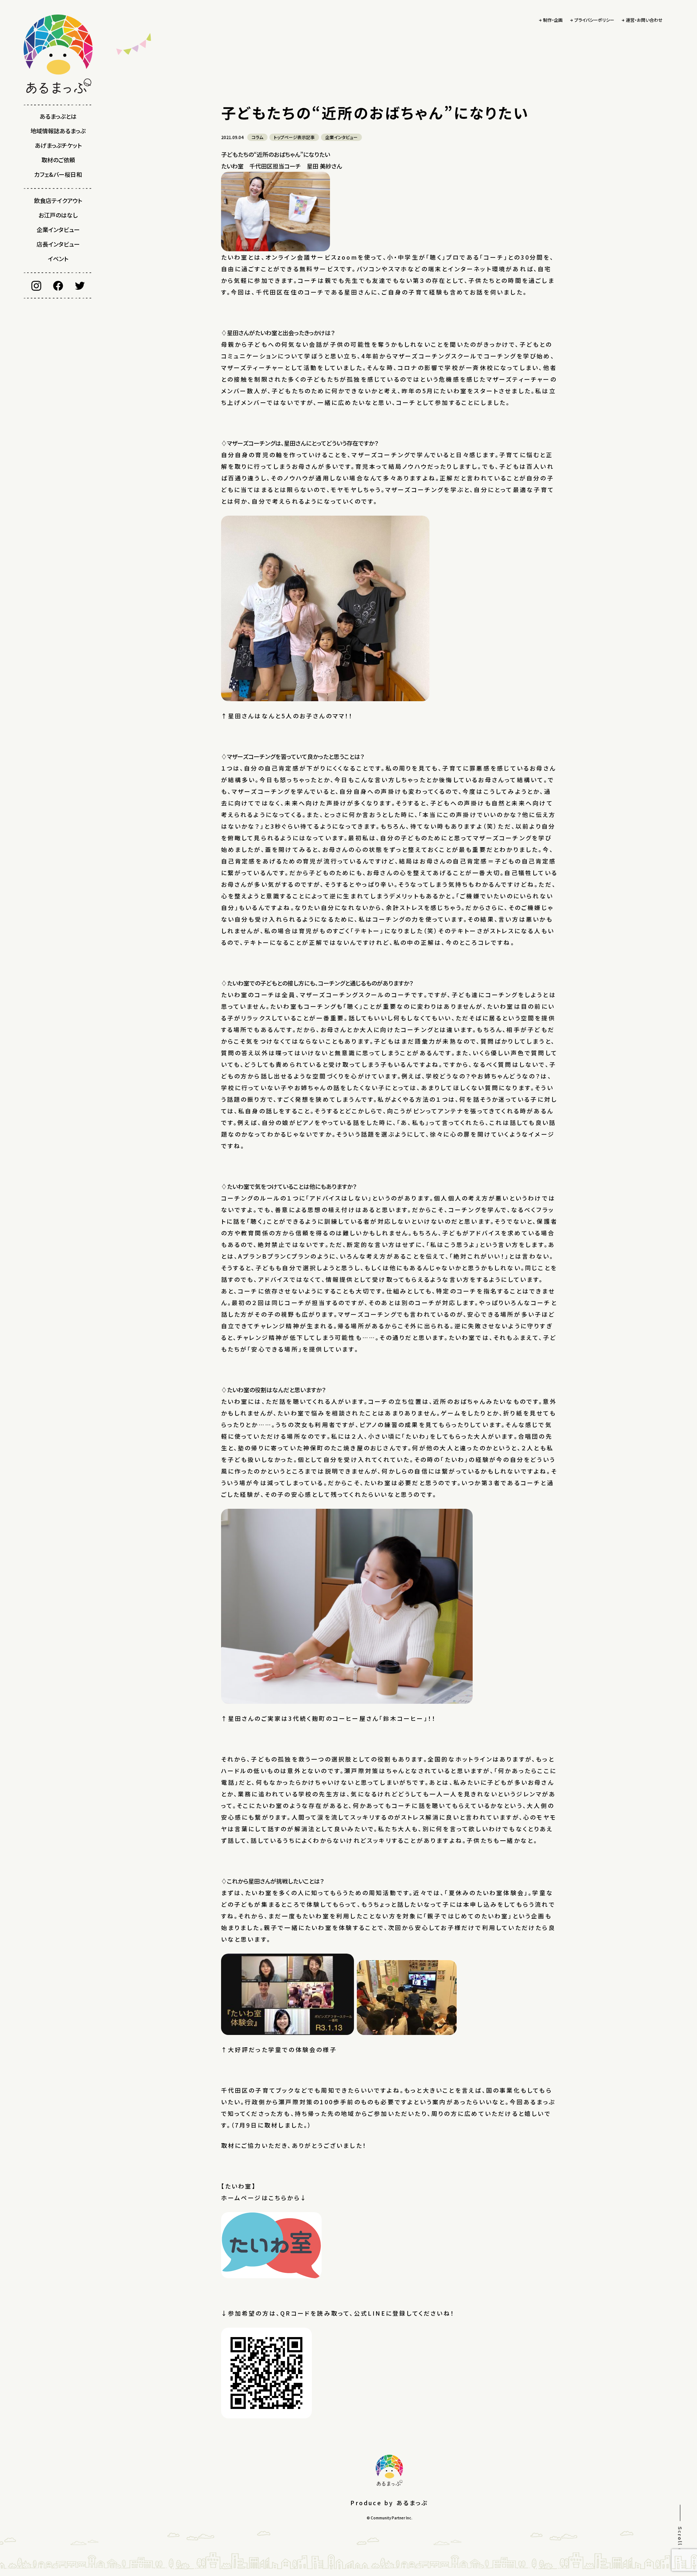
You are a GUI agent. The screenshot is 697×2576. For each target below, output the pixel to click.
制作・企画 (553, 20)
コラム (257, 137)
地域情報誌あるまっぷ (58, 131)
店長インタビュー (58, 244)
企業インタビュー (58, 229)
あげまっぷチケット (58, 145)
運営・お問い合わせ (644, 20)
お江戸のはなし (58, 215)
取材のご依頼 (58, 160)
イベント (58, 259)
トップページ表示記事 (294, 137)
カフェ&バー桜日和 (58, 174)
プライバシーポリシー (594, 20)
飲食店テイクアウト (58, 200)
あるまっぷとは (58, 116)
